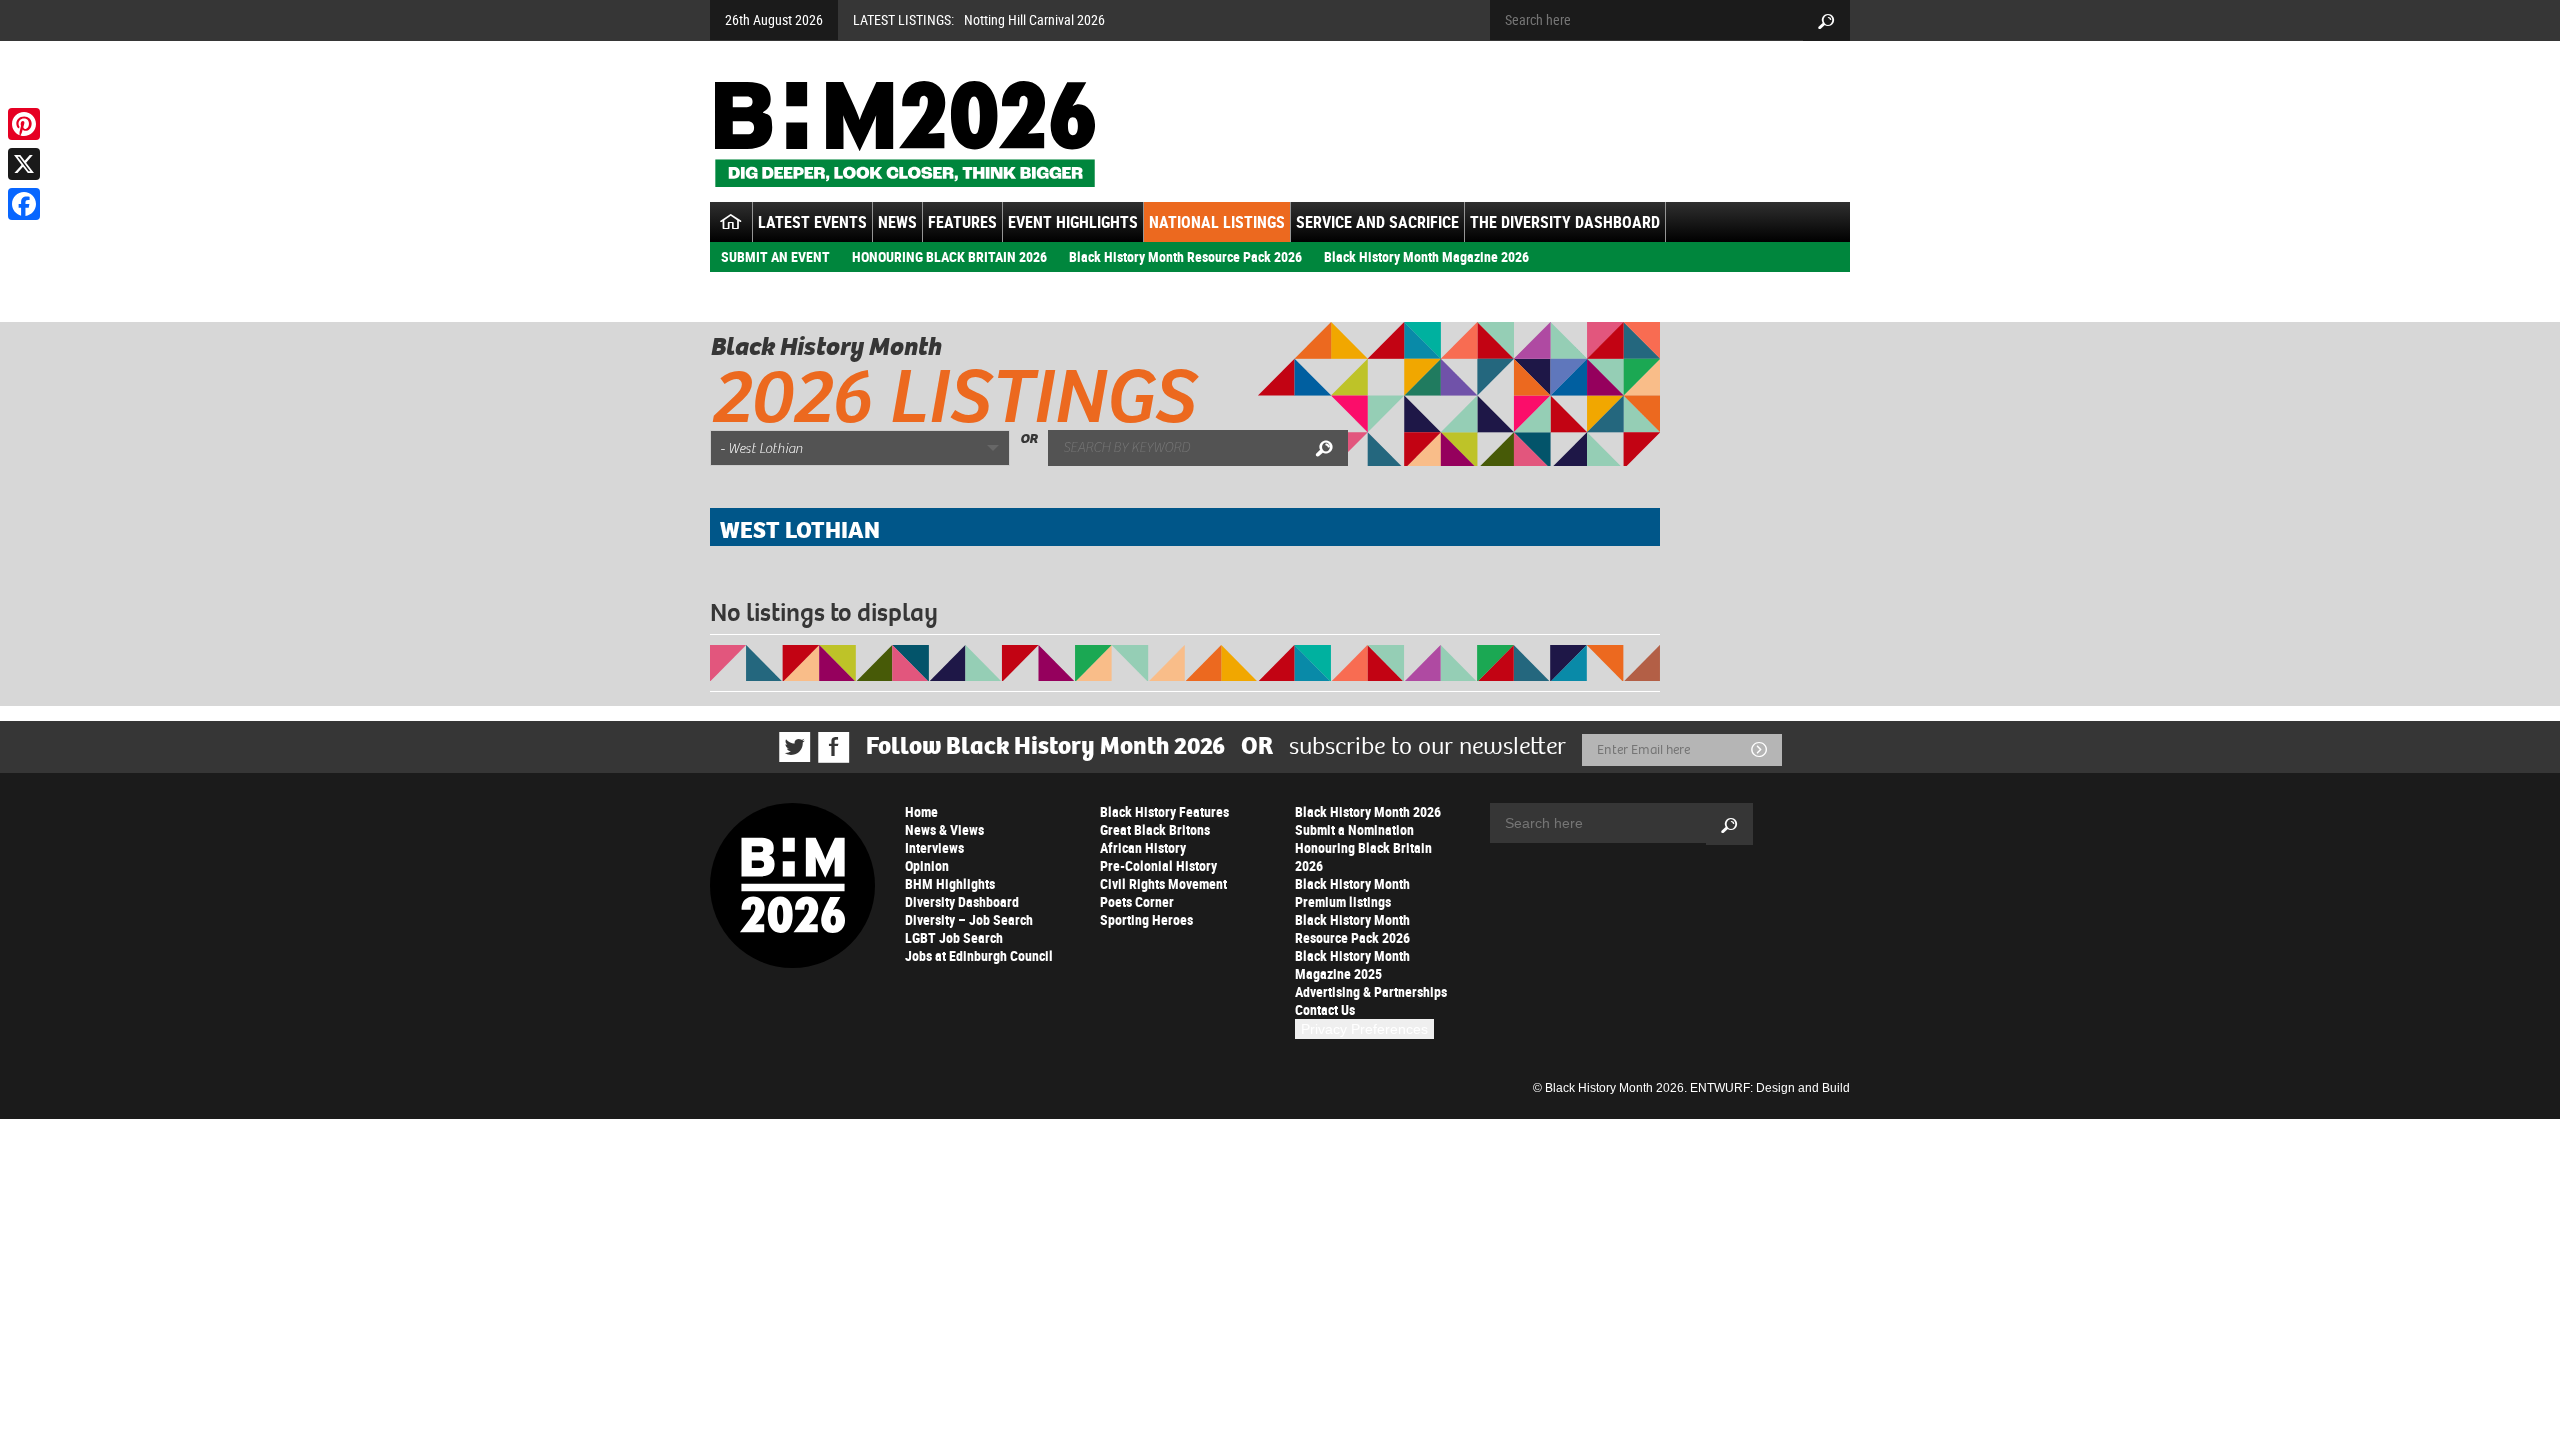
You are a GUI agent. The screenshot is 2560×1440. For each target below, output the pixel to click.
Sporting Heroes (1146, 919)
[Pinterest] (24, 124)
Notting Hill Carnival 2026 (1034, 19)
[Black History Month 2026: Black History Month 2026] (904, 134)
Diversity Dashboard (962, 901)
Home (921, 811)
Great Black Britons (1155, 829)
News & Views (944, 829)
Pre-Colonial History (1158, 865)
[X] (24, 164)
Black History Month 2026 (1368, 811)
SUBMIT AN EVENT (775, 256)
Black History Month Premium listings (1352, 892)
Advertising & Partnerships (1371, 991)
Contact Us (1325, 1009)
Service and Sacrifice (1377, 222)
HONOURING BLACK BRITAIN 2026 (949, 256)
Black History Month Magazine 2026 (1426, 256)
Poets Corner (1137, 901)
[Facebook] (24, 204)
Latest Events (812, 222)
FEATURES (962, 222)
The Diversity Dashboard (1565, 222)
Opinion (927, 865)
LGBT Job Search (954, 937)
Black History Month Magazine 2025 (1352, 964)
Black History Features (1164, 811)
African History (1143, 847)
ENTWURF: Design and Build (1770, 1088)
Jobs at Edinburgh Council (979, 955)
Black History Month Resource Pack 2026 (1185, 256)
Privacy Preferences (1364, 1029)
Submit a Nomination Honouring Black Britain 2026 (1363, 847)
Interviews (934, 847)
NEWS (897, 222)
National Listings (1217, 222)
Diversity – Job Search (969, 919)
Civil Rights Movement (1163, 883)
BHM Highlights (950, 883)
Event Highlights (1073, 222)
